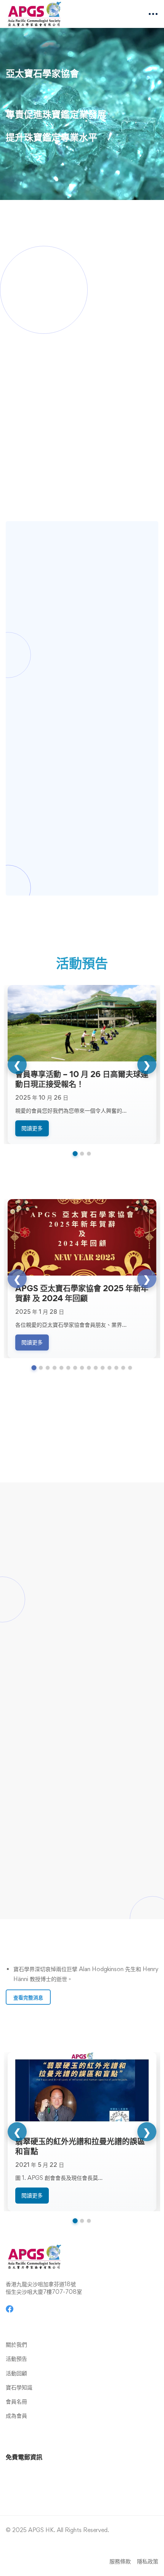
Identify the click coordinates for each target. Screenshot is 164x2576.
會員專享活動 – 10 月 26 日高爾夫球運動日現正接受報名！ (82, 1079)
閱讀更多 (32, 1128)
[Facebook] (10, 2309)
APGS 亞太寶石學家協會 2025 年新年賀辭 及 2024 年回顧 (82, 1293)
